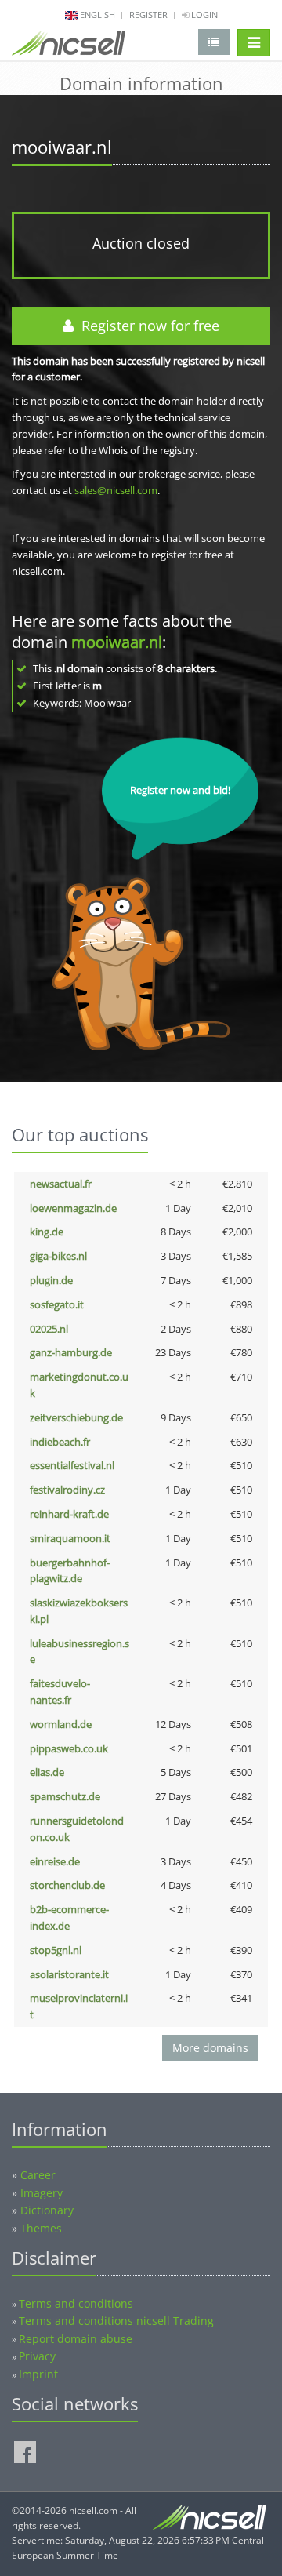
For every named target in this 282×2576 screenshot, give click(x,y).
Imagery (42, 2193)
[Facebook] (25, 2452)
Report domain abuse (76, 2339)
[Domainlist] (214, 42)
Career (38, 2175)
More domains (210, 2048)
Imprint (38, 2374)
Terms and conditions (76, 2303)
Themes (41, 2228)
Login (203, 15)
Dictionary (47, 2210)
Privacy (37, 2356)
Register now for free (146, 326)
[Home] (69, 46)
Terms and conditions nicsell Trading (116, 2321)
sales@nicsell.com (116, 490)
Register (148, 15)
